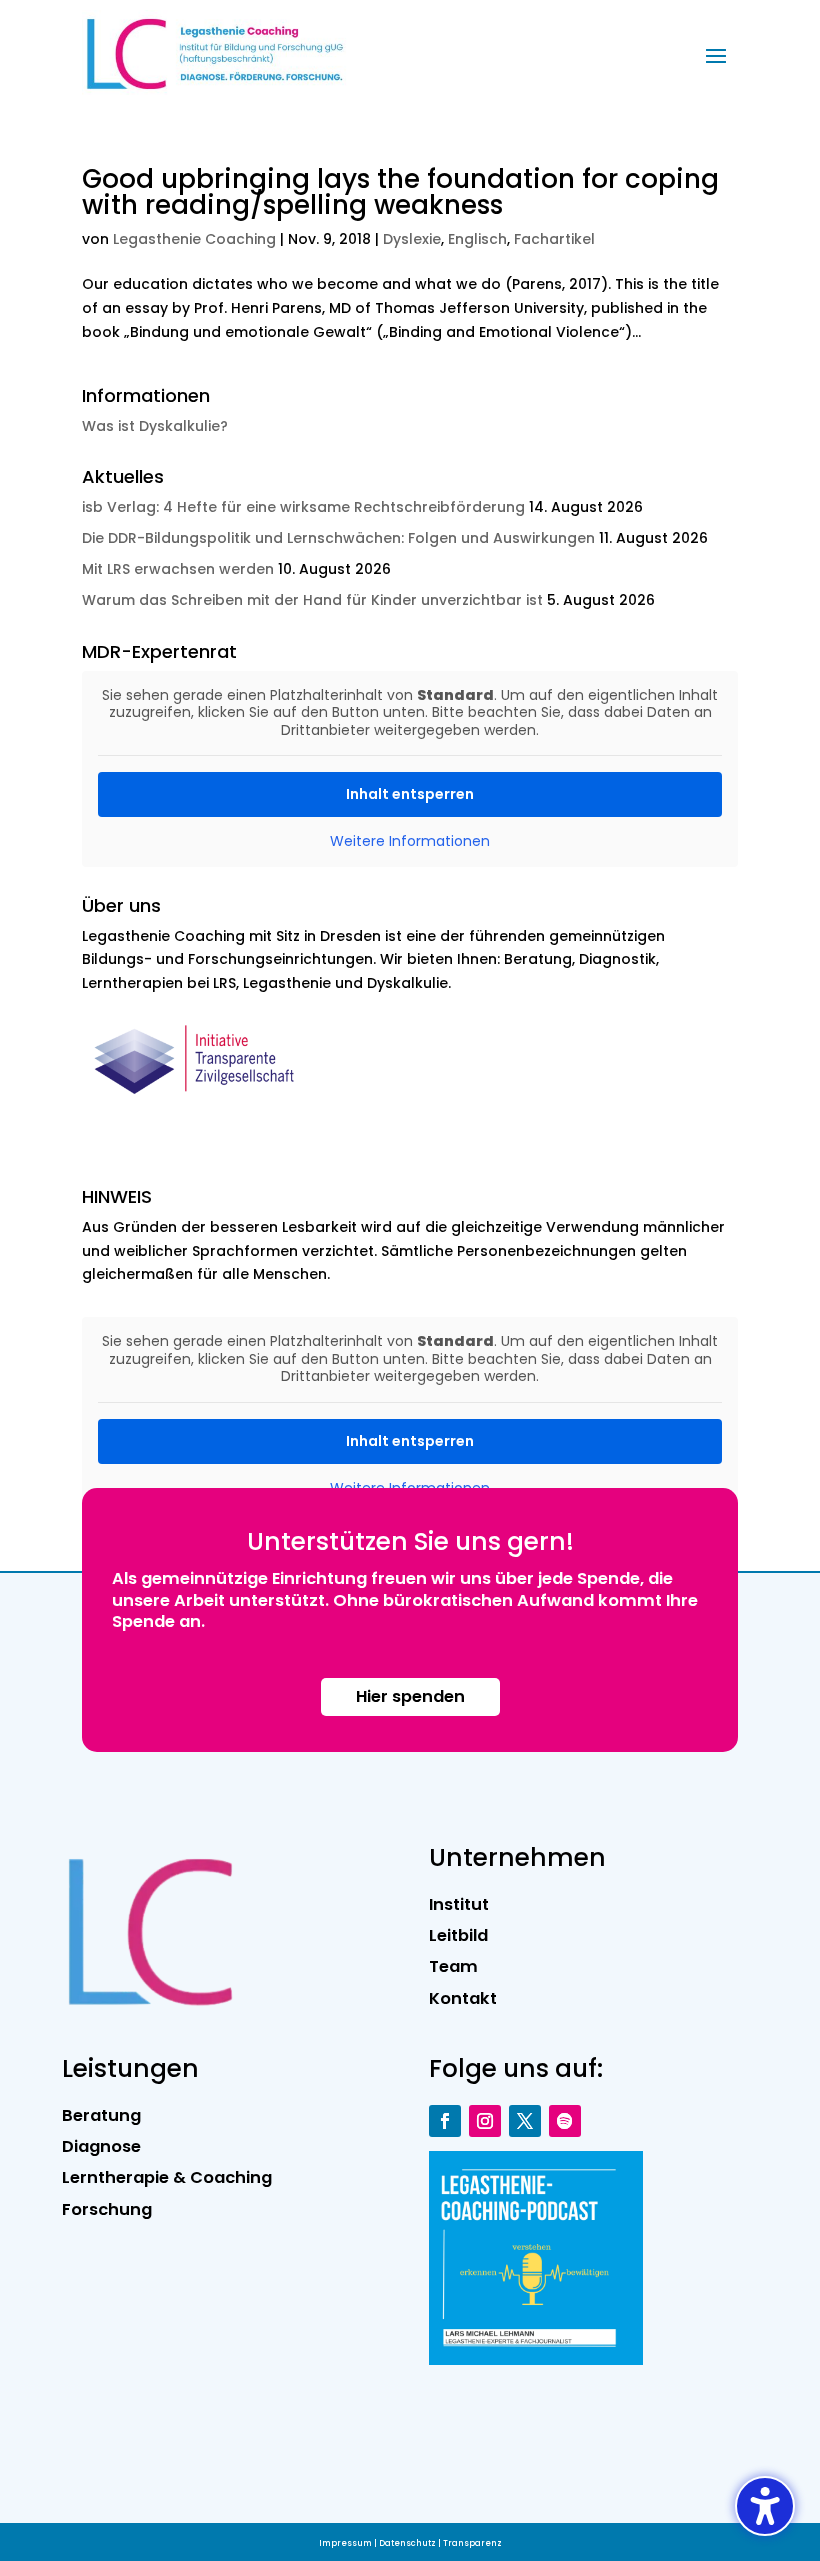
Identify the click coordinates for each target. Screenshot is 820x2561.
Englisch (477, 239)
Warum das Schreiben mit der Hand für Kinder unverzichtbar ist (312, 600)
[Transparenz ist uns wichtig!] (201, 1107)
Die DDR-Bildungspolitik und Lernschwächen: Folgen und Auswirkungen (338, 538)
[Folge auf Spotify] (565, 2121)
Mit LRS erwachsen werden (178, 569)
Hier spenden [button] (410, 1696)
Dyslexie (412, 239)
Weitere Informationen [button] (410, 842)
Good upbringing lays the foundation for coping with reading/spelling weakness (400, 192)
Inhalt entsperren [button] (410, 794)
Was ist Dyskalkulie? (155, 426)
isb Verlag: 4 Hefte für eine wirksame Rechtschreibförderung (303, 507)
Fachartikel (554, 239)
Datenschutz (407, 2543)
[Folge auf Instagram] (485, 2121)
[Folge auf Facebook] (445, 2121)
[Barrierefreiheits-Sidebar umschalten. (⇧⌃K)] (765, 2506)
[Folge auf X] (525, 2121)
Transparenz (472, 2543)
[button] (716, 55)
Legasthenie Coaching (194, 239)
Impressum (345, 2543)
